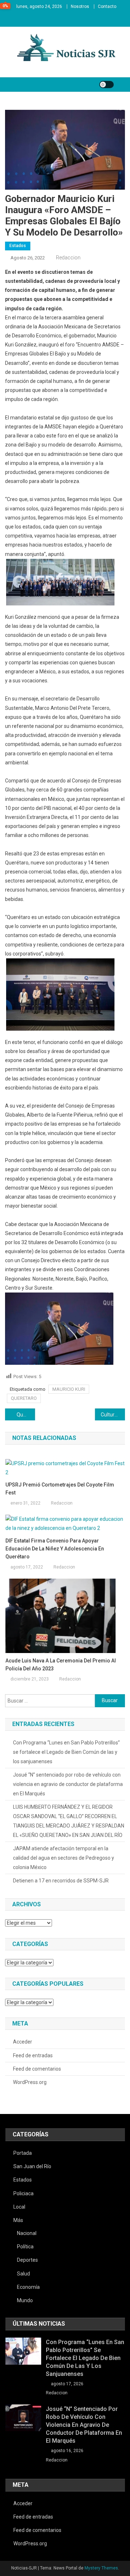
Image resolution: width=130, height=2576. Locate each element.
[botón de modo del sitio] (107, 85)
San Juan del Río (32, 2166)
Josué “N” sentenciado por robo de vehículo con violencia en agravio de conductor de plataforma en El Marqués (68, 1784)
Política (25, 2247)
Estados (18, 246)
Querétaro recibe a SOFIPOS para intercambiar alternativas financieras (26, 1415)
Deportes (27, 2260)
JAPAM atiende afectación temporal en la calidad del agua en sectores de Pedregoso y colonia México (64, 1858)
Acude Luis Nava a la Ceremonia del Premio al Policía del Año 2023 (61, 1665)
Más (18, 2220)
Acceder (23, 2042)
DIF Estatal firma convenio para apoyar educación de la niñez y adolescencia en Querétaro (55, 1549)
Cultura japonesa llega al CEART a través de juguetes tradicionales (113, 1415)
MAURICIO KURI (69, 1389)
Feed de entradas (33, 2055)
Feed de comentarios (37, 2069)
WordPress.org (30, 2082)
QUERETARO (24, 1398)
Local (19, 2207)
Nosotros (80, 7)
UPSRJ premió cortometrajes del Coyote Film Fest (60, 1489)
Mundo (25, 2300)
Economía (28, 2287)
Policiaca (23, 2193)
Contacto (107, 7)
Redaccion (68, 258)
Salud (23, 2274)
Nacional (27, 2233)
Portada (23, 2153)
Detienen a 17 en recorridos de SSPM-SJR (61, 1881)
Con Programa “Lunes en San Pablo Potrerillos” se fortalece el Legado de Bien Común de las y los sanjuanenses (66, 1752)
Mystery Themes (101, 2568)
